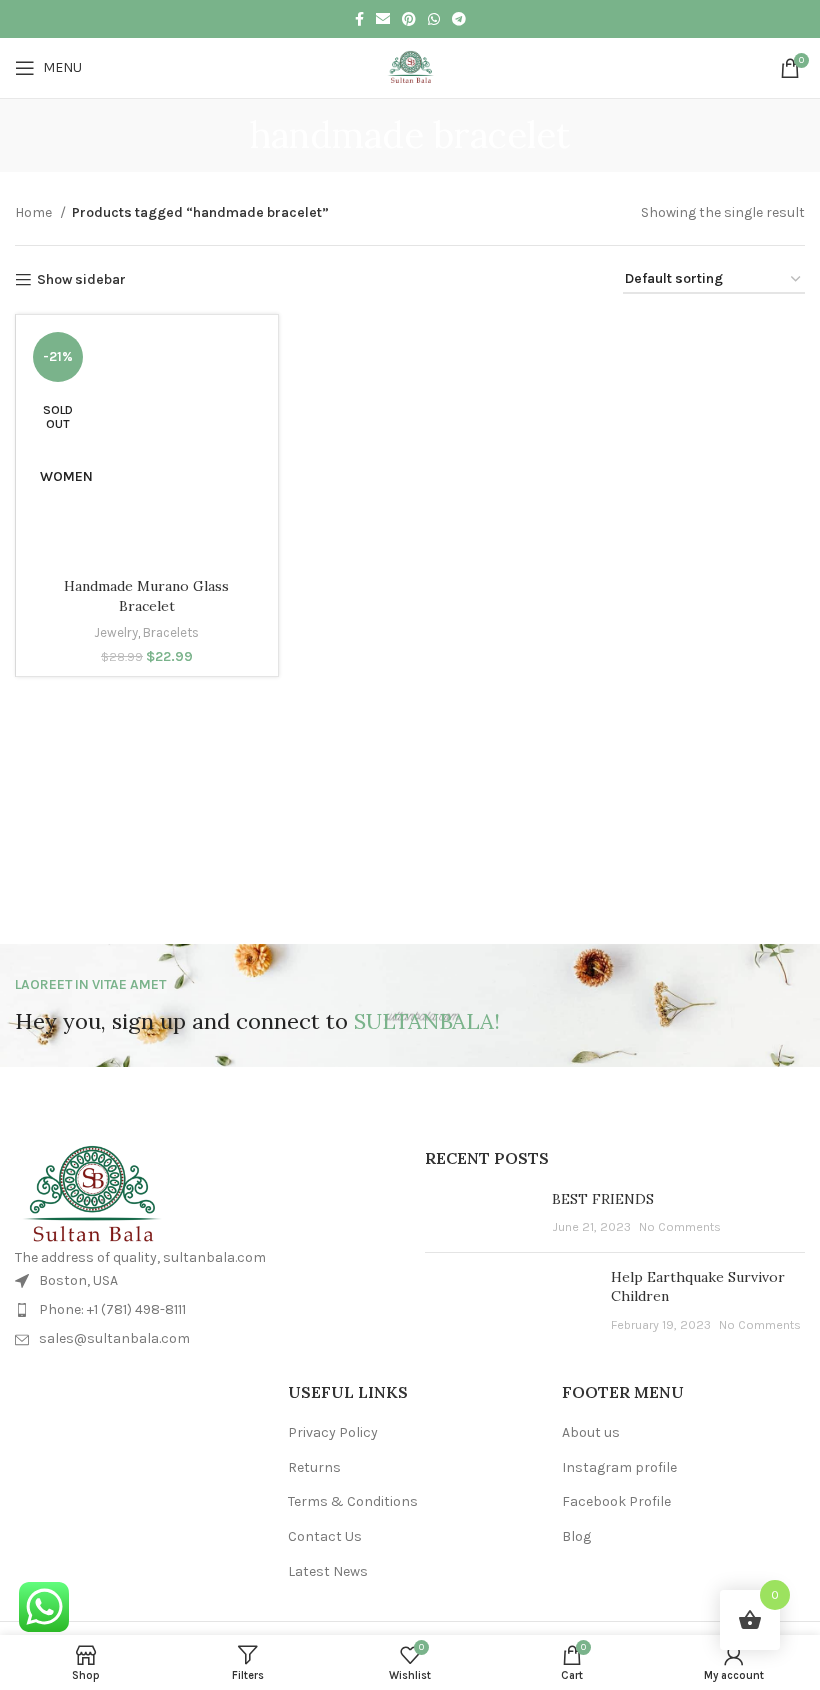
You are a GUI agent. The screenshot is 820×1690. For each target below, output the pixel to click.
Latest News (328, 1571)
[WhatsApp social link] (434, 19)
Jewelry (116, 632)
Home (35, 212)
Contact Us (325, 1536)
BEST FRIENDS (603, 1199)
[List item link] (205, 1310)
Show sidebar (81, 280)
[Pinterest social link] (409, 19)
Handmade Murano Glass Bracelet (146, 596)
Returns (314, 1467)
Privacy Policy (333, 1432)
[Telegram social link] (459, 19)
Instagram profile (619, 1467)
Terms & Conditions (353, 1501)
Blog (576, 1536)
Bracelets (171, 632)
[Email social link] (383, 19)
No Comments (680, 1226)
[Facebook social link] (359, 19)
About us (591, 1432)
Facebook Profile (616, 1501)
